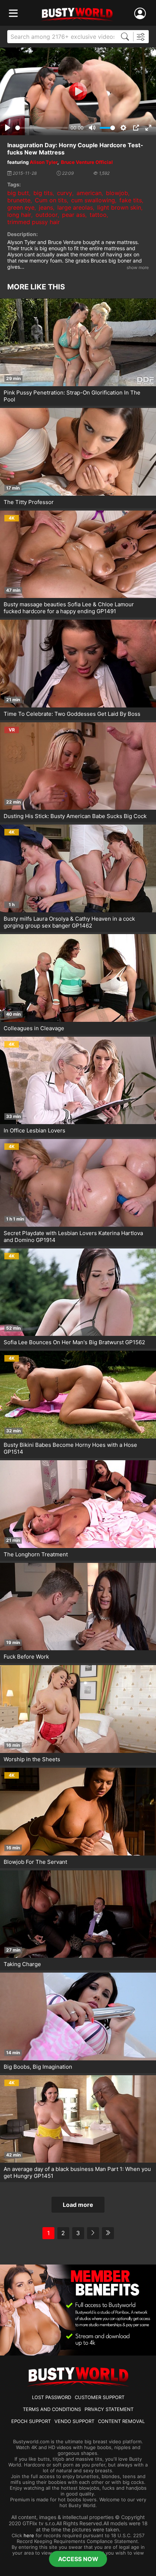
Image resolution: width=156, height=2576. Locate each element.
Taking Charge (22, 1964)
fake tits (131, 200)
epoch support (31, 2421)
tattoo (98, 215)
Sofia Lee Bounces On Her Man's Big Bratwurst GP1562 (74, 1342)
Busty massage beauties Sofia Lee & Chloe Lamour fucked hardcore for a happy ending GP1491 (69, 608)
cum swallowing (93, 200)
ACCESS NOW (78, 2559)
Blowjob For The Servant (35, 1862)
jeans (46, 207)
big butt (18, 193)
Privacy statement (109, 2409)
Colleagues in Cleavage (34, 1028)
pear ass (74, 215)
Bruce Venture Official (87, 162)
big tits (43, 193)
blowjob (117, 193)
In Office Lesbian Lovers (34, 1130)
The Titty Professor (29, 502)
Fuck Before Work (26, 1657)
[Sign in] (141, 14)
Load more (78, 2205)
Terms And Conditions (52, 2409)
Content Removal (121, 2421)
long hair (19, 215)
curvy (65, 193)
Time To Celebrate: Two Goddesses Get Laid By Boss (72, 714)
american (89, 193)
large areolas (75, 207)
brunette (19, 200)
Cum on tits (51, 200)
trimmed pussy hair (34, 222)
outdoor (47, 215)
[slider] (42, 128)
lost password (52, 2397)
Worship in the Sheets (32, 1759)
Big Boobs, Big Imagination (38, 2067)
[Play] (78, 91)
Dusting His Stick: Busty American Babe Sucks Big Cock (75, 816)
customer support (100, 2397)
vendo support (74, 2421)
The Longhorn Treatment (36, 1554)
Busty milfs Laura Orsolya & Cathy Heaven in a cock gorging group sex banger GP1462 (69, 922)
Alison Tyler (44, 162)
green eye (21, 207)
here (29, 2535)
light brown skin (119, 207)
